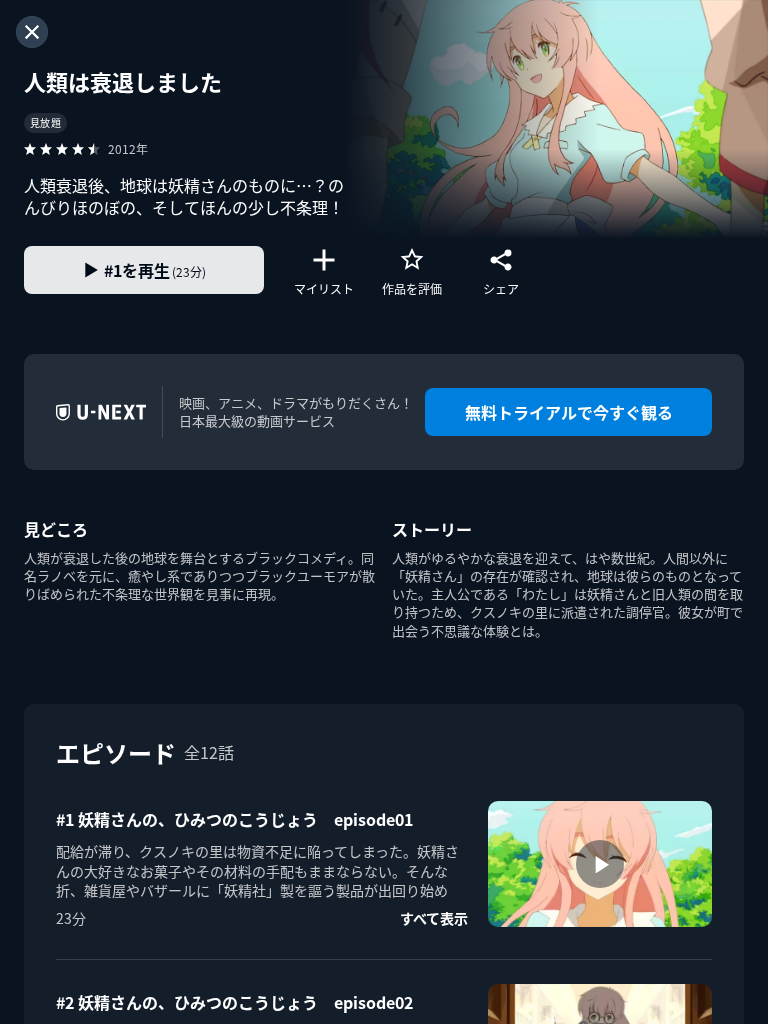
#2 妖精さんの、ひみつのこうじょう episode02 (234, 1002)
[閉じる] (32, 32)
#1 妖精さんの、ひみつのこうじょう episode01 (234, 819)
